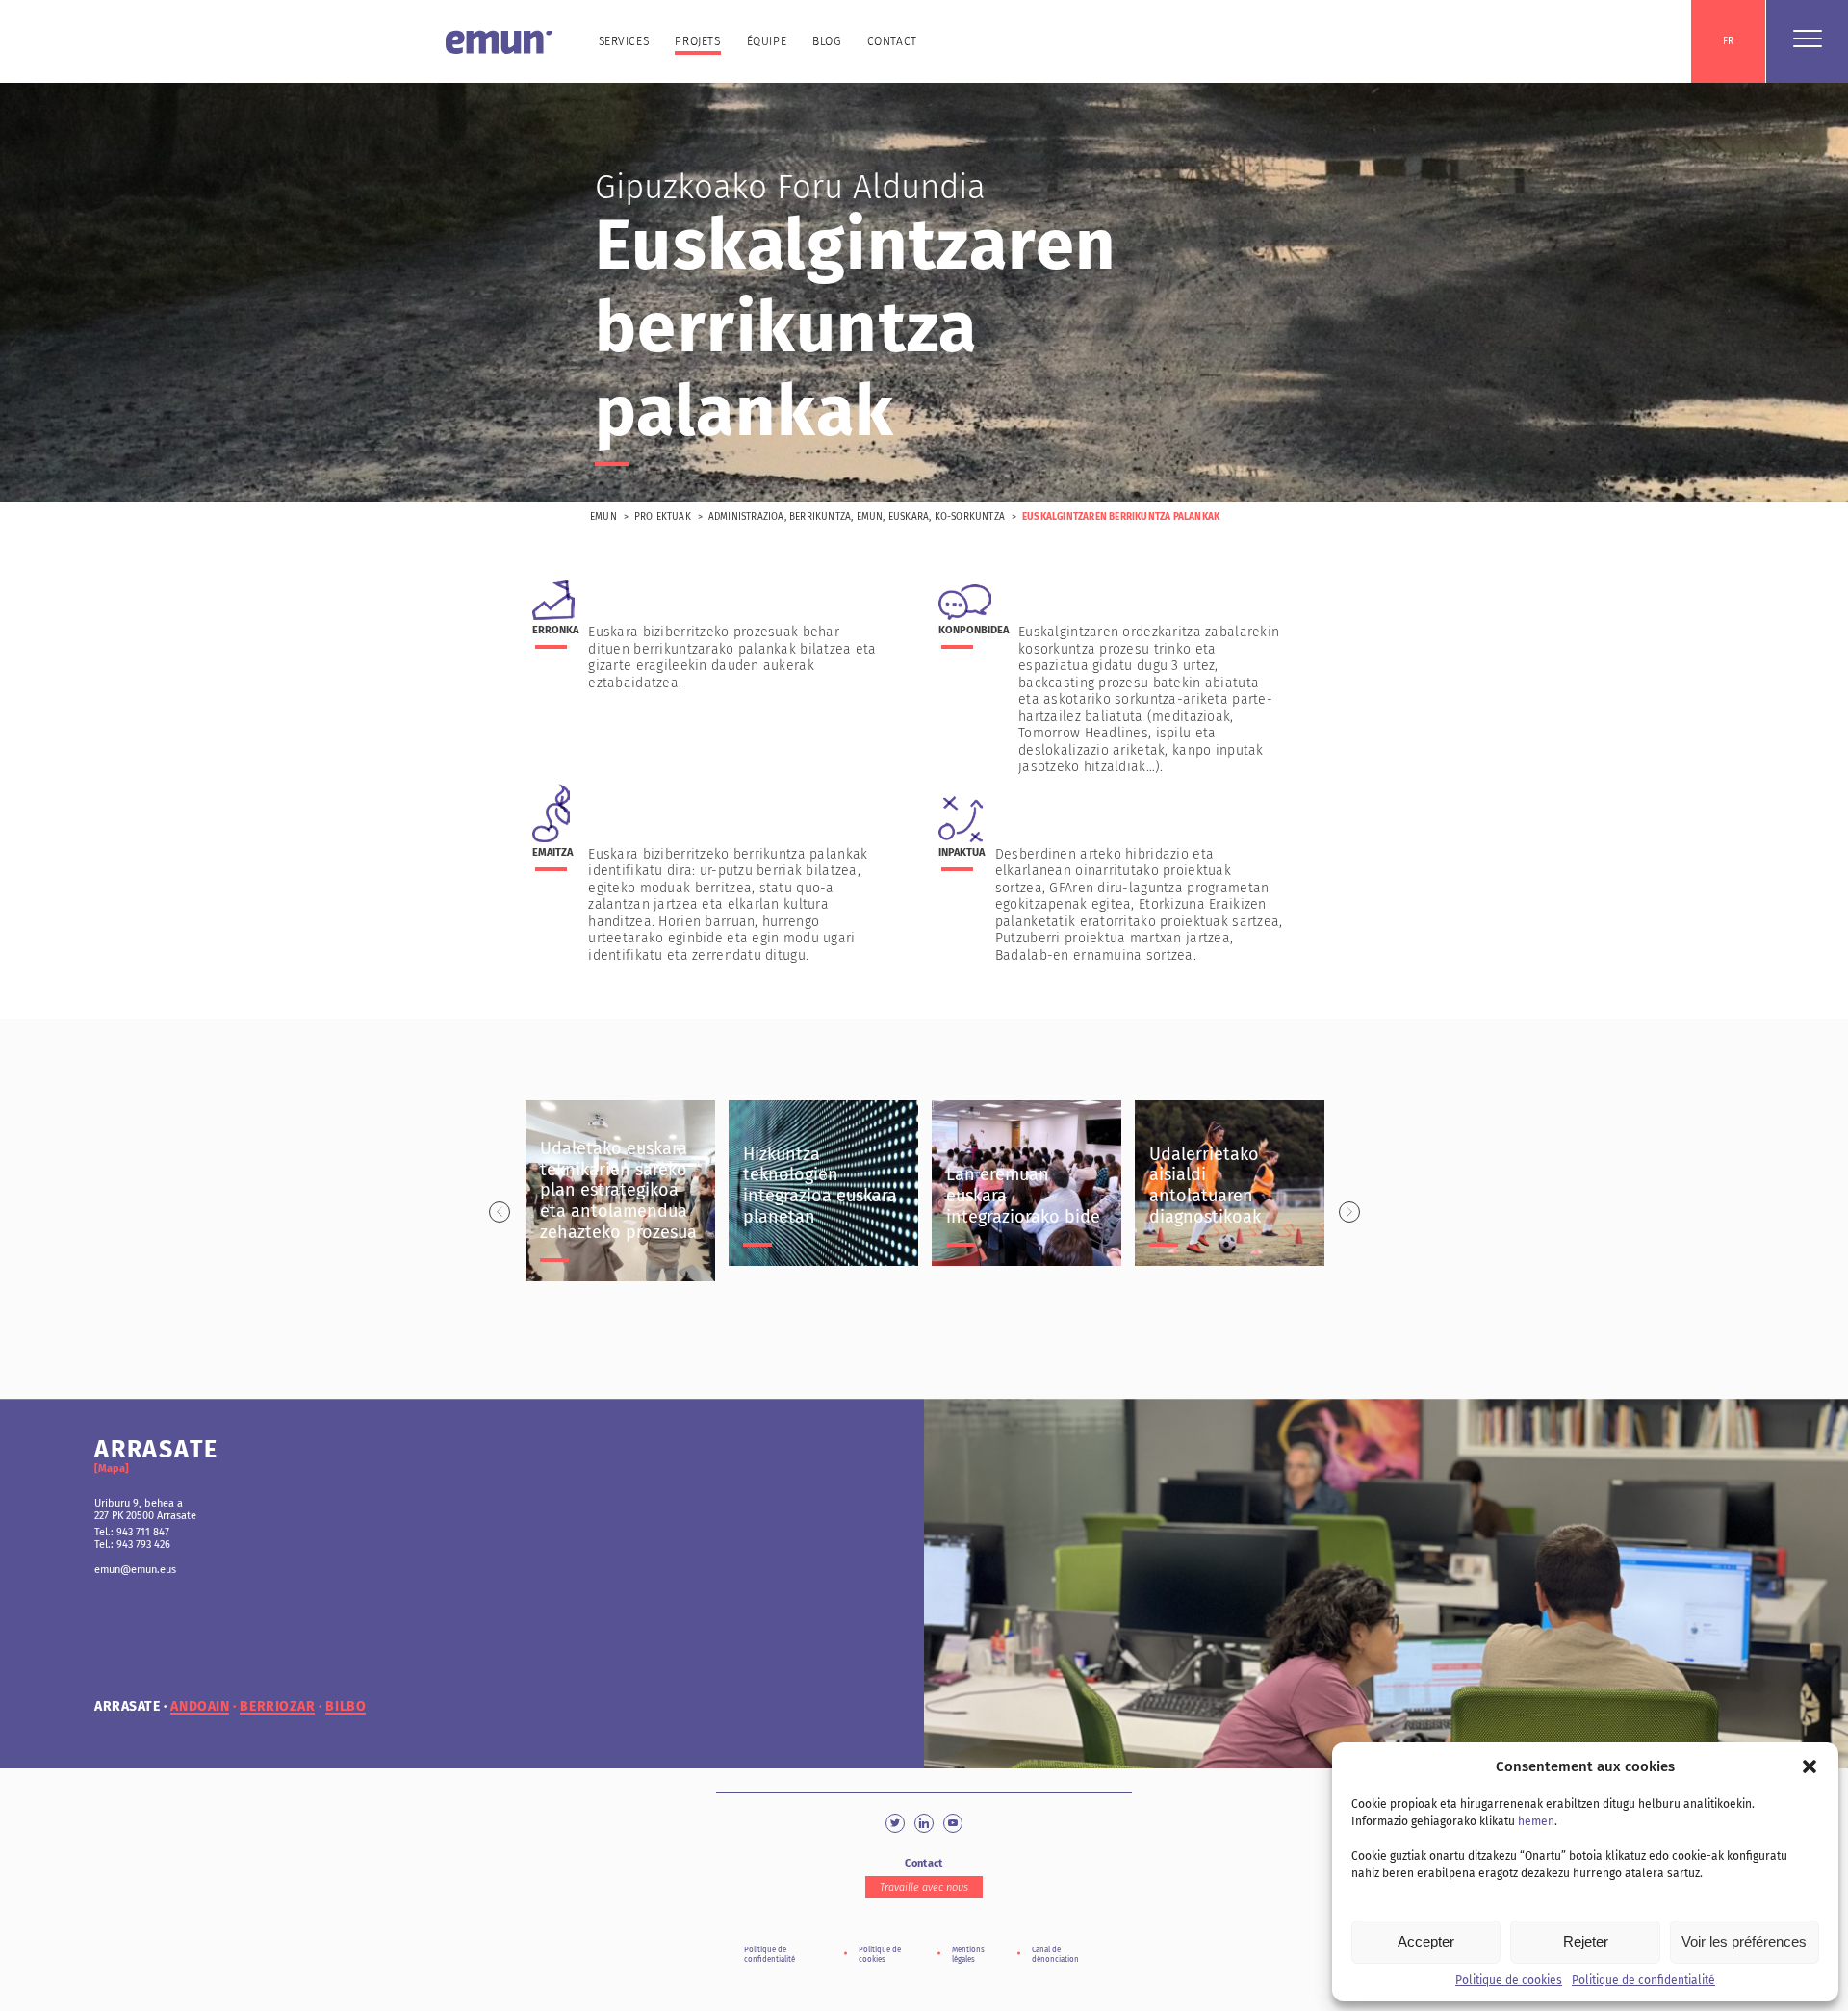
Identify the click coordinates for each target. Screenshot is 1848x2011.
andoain (200, 1707)
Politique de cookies (1509, 1980)
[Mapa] (112, 1469)
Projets (697, 41)
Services (624, 41)
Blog (826, 41)
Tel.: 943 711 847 (132, 1532)
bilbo (346, 1707)
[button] (1809, 1766)
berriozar (277, 1707)
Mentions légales (968, 1955)
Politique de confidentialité (1643, 1980)
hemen (1536, 1821)
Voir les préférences (1744, 1941)
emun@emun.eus (135, 1570)
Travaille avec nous (924, 1887)
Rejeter (1586, 1941)
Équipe (767, 41)
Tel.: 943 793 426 (132, 1545)
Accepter (1426, 1941)
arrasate (127, 1707)
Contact (892, 41)
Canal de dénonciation (1055, 1955)
